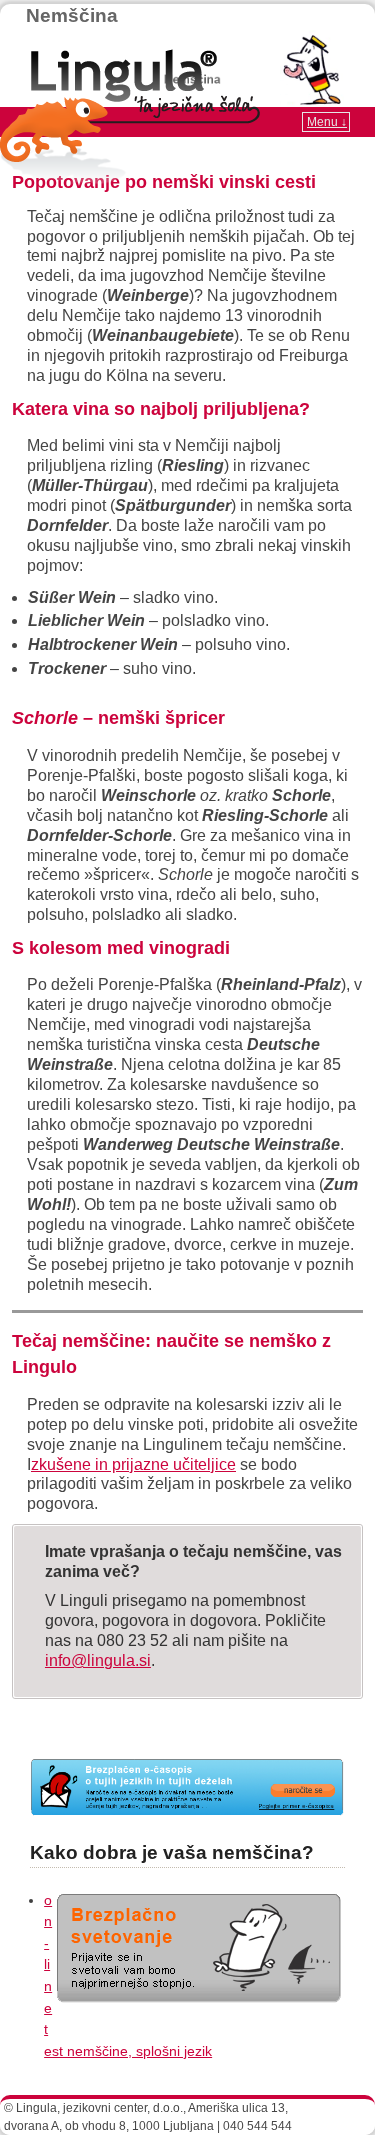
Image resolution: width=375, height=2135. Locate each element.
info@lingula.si (98, 1660)
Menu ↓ (327, 122)
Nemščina (72, 15)
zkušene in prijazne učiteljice (133, 1464)
